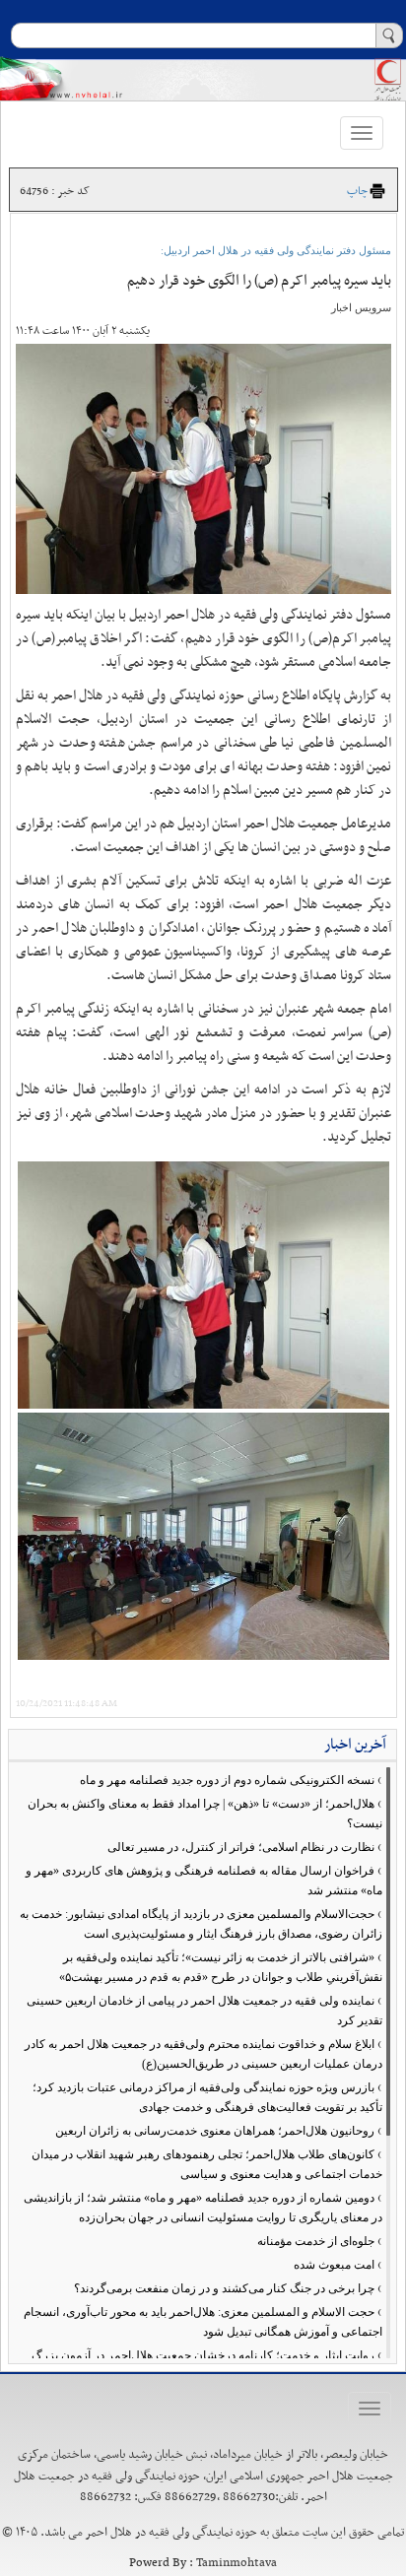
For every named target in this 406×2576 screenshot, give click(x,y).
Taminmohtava (237, 2563)
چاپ (357, 191)
